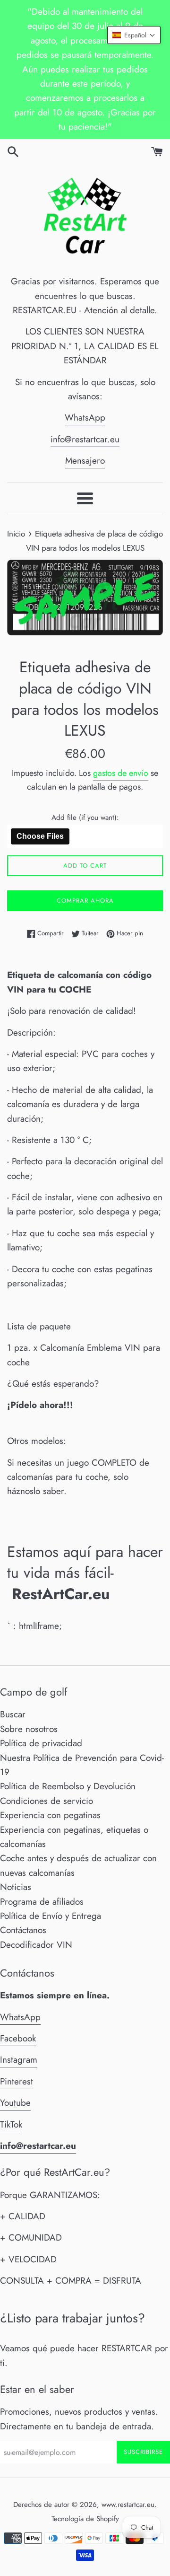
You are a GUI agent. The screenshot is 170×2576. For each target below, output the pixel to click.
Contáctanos (23, 1930)
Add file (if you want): (85, 818)
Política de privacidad (41, 1743)
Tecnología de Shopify (85, 2519)
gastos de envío (121, 773)
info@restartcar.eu (85, 439)
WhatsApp (85, 418)
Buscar (13, 1714)
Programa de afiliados (42, 1902)
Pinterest (17, 2081)
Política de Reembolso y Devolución (68, 1786)
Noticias (16, 1887)
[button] (134, 35)
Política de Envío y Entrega (51, 1916)
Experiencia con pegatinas (50, 1815)
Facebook (18, 2038)
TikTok (11, 2124)
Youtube (15, 2103)
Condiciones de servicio (47, 1801)
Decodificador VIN (36, 1945)
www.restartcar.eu (128, 2505)
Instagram (19, 2060)
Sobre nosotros (29, 1729)
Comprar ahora (85, 901)
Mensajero (85, 461)
